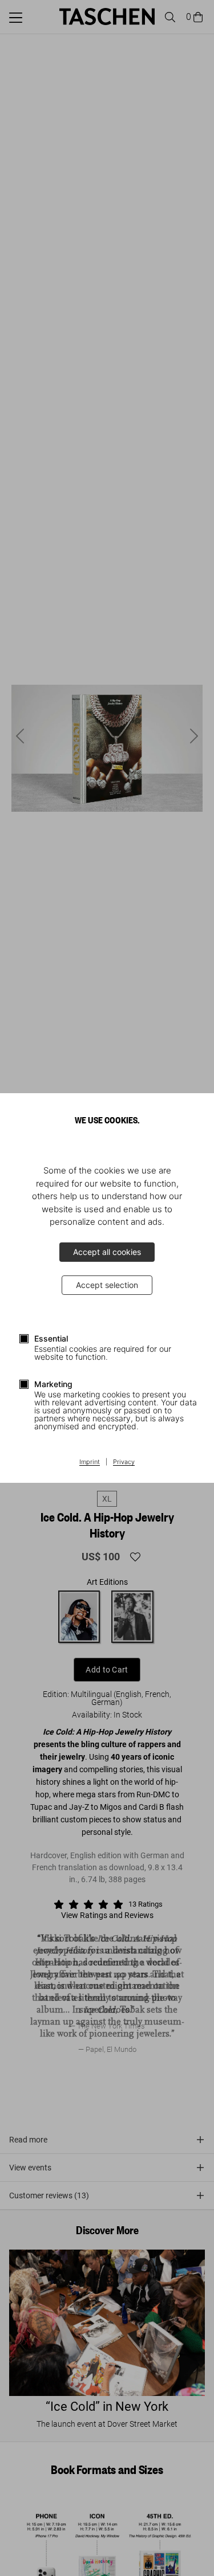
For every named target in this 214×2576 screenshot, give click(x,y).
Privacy (124, 1462)
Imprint (90, 1462)
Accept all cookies (107, 1252)
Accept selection (107, 1285)
